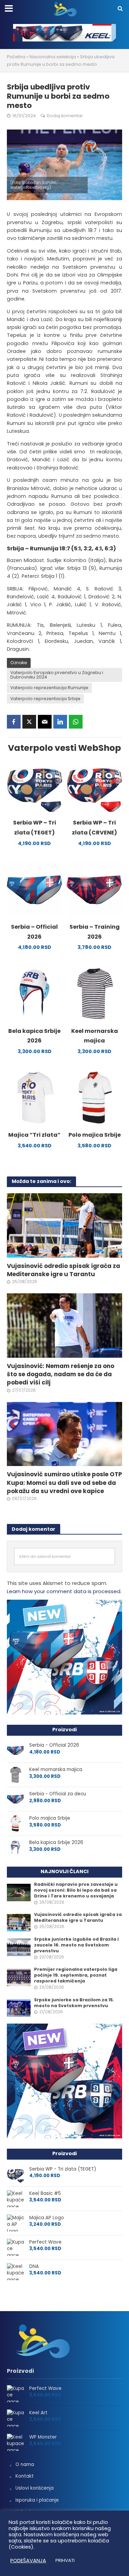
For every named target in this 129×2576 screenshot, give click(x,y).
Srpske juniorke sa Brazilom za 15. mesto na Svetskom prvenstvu (74, 2003)
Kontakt (25, 2476)
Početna (16, 57)
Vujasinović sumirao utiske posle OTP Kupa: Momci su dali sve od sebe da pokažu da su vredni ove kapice (64, 1482)
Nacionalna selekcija (53, 57)
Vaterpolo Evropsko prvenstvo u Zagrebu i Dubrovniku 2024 (57, 675)
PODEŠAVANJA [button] (28, 2561)
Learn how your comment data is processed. (64, 1591)
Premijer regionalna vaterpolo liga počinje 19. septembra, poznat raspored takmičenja (76, 1975)
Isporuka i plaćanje (37, 2500)
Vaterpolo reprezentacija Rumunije (49, 688)
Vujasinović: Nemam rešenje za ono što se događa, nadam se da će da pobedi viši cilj (61, 1374)
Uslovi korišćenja (35, 2488)
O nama (25, 2464)
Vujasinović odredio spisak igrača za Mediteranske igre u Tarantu (63, 1270)
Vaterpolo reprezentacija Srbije (45, 699)
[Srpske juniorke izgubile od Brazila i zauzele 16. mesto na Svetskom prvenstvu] (19, 1947)
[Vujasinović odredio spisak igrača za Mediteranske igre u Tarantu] (64, 1225)
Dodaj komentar (65, 116)
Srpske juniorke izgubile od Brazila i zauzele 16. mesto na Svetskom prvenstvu (76, 1945)
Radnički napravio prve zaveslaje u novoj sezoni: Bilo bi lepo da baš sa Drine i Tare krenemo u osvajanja (76, 1890)
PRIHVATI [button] (65, 2560)
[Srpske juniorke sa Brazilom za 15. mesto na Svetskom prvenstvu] (19, 2008)
